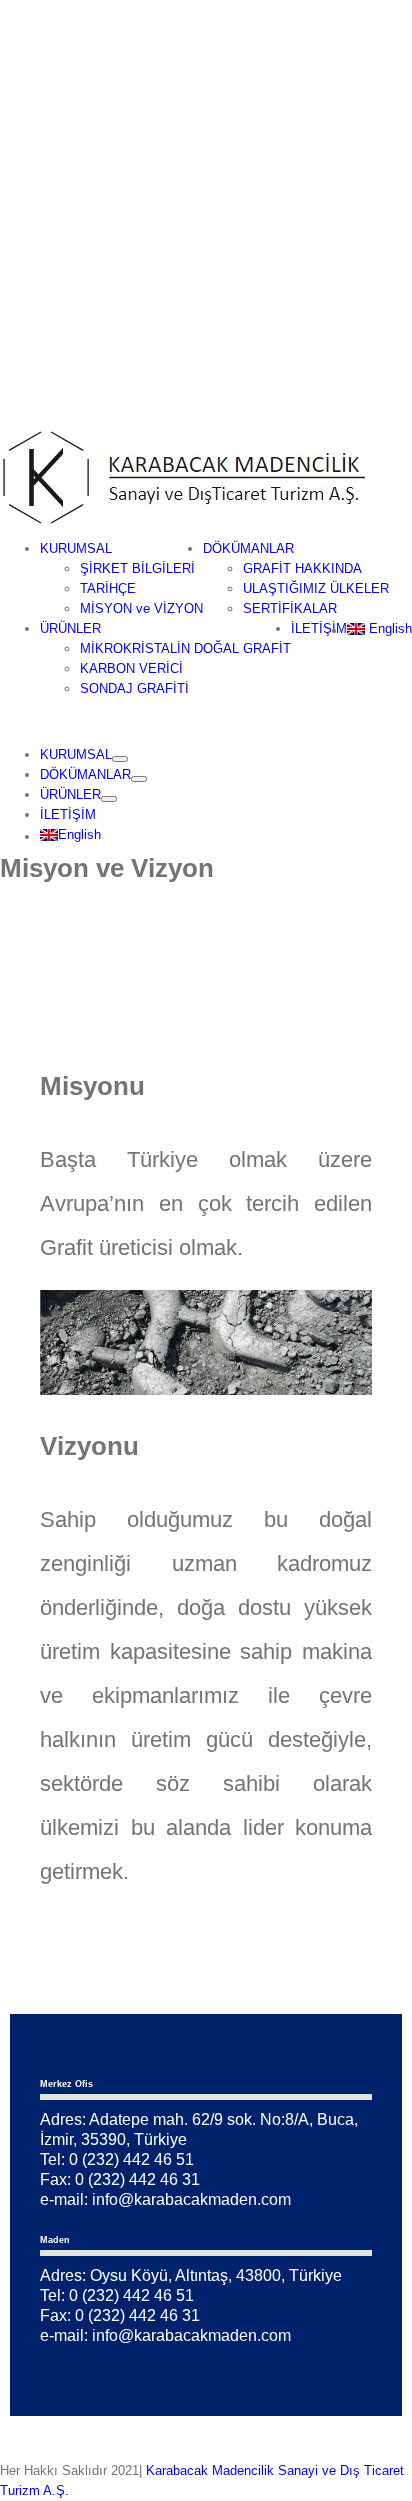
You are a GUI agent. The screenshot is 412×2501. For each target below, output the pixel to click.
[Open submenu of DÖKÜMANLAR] (139, 779)
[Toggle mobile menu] (5, 721)
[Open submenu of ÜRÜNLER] (109, 799)
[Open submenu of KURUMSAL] (120, 759)
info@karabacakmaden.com (191, 2199)
